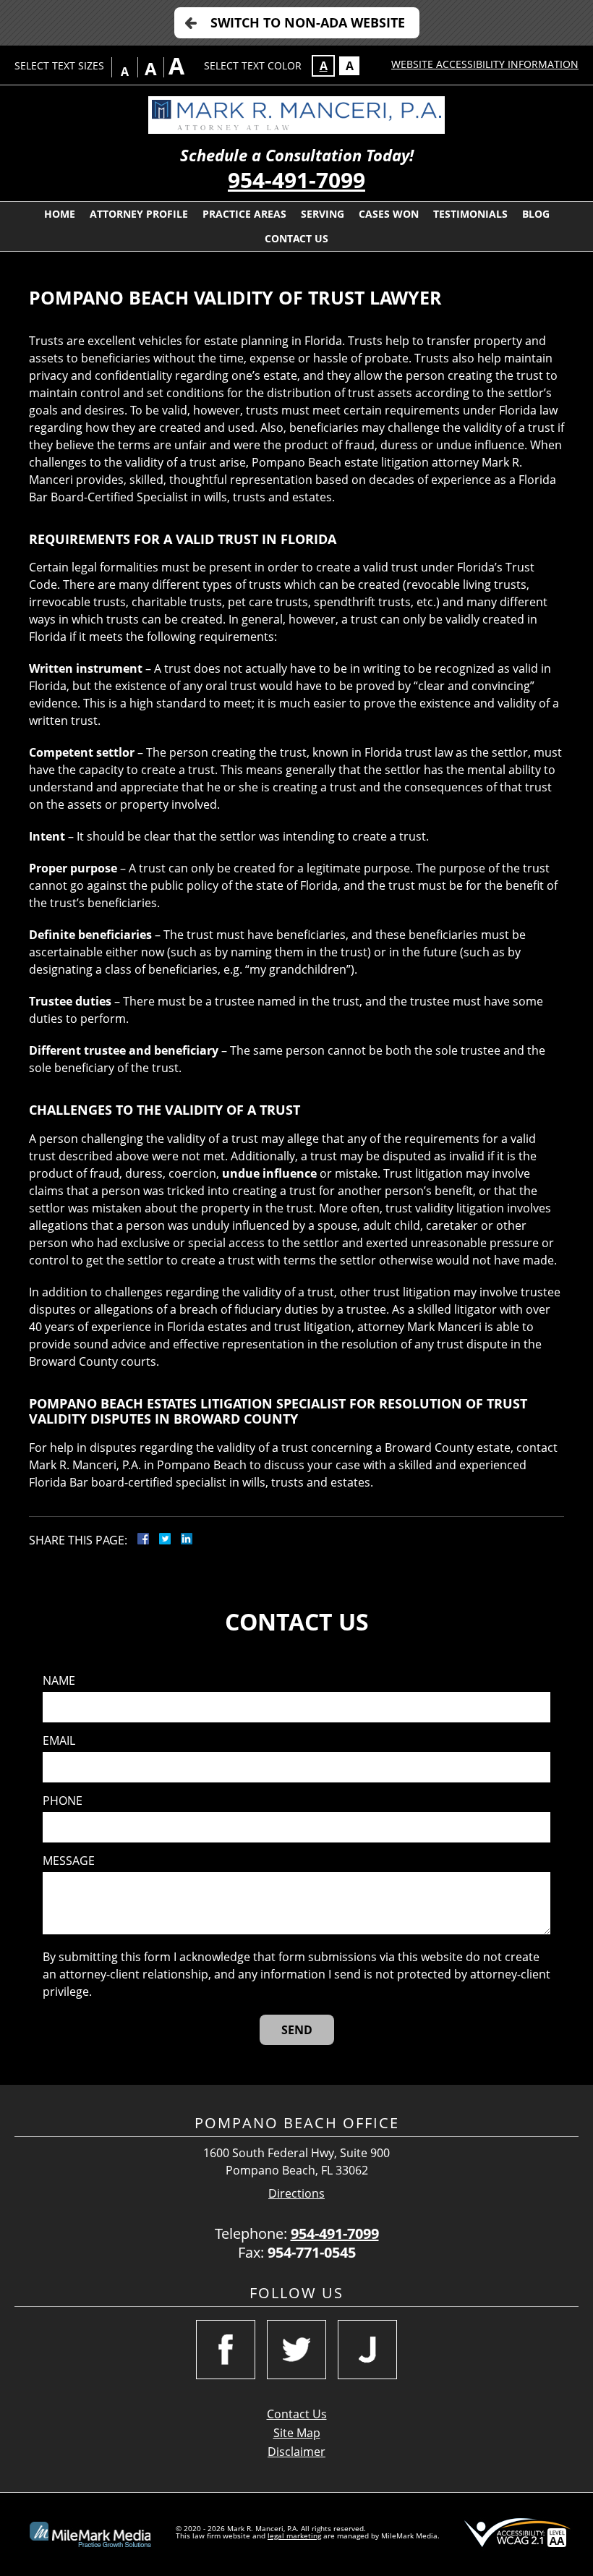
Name (59, 1681)
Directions (296, 2194)
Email (59, 1741)
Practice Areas (244, 214)
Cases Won (389, 214)
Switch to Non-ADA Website (308, 22)
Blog (536, 214)
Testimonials (470, 214)
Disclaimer (296, 2452)
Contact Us (296, 238)
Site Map (297, 2433)
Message (69, 1861)
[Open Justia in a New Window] (367, 2350)
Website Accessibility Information (485, 64)
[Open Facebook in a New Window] (226, 2350)
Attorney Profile (139, 214)
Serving (323, 214)
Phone (63, 1801)
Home (60, 214)
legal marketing (294, 2535)
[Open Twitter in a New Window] (296, 2350)
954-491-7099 (296, 180)
